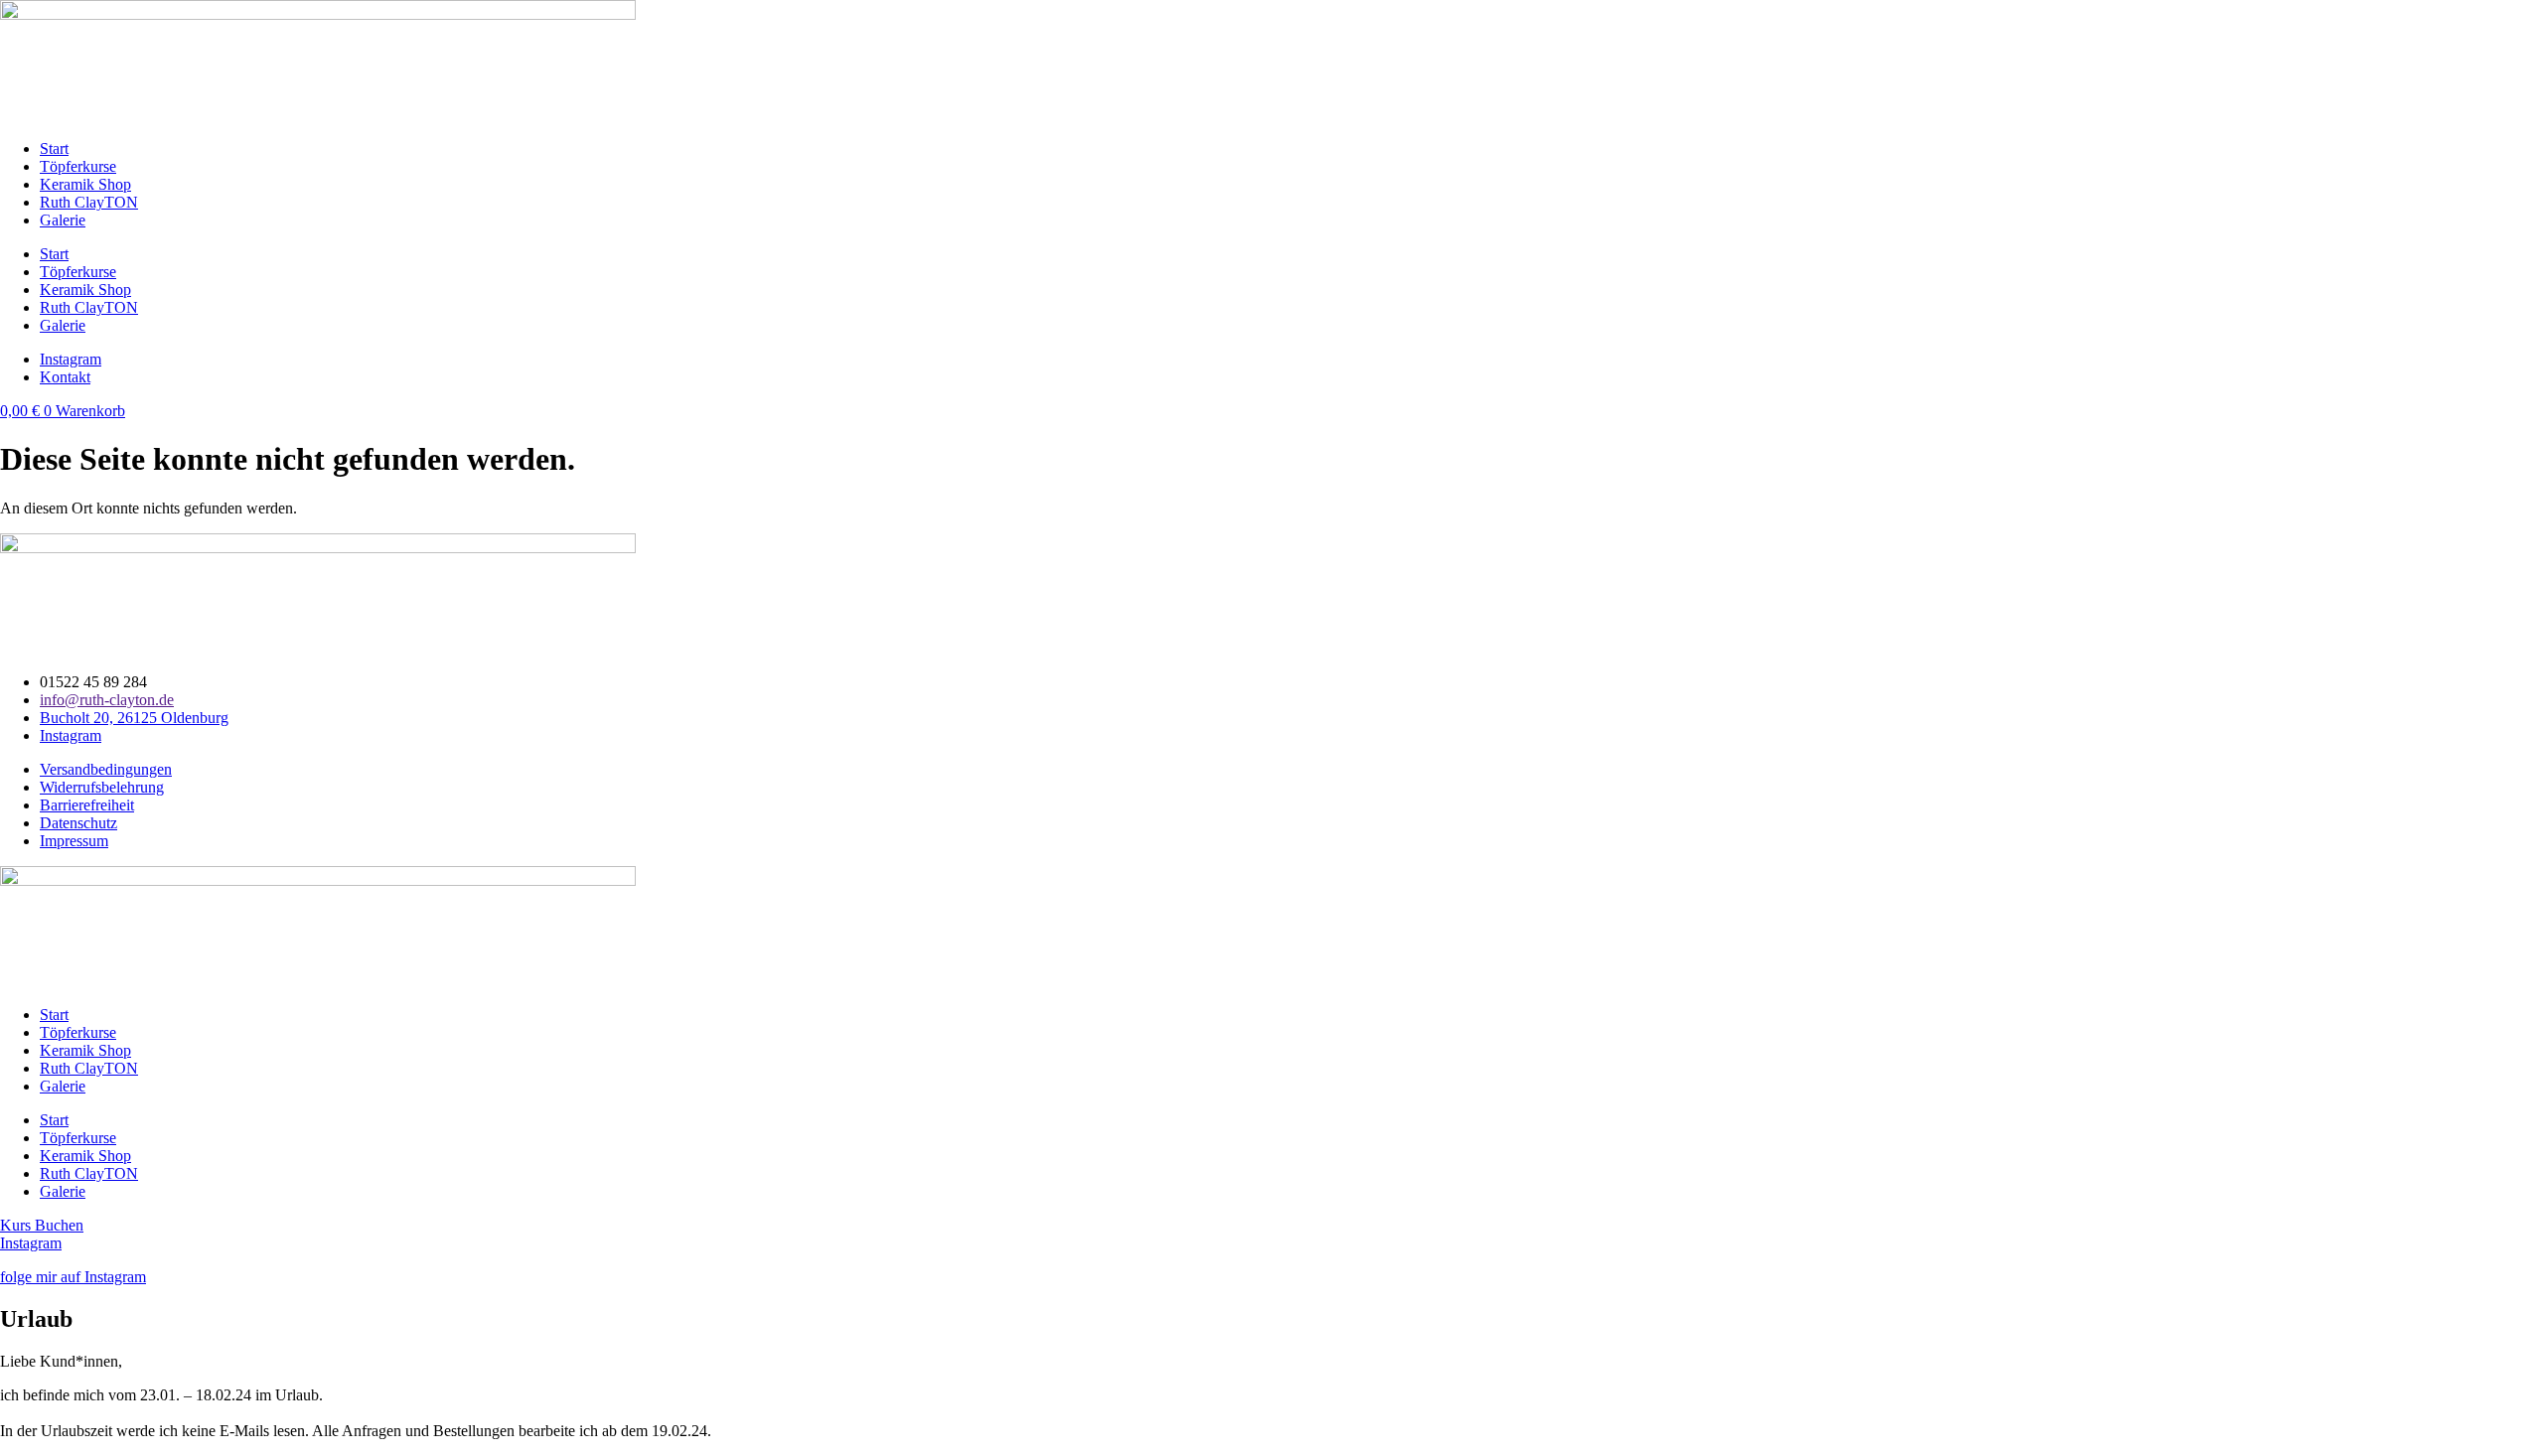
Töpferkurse (78, 166)
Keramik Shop (85, 184)
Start (54, 148)
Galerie (63, 220)
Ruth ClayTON (89, 202)
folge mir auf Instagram (73, 1277)
